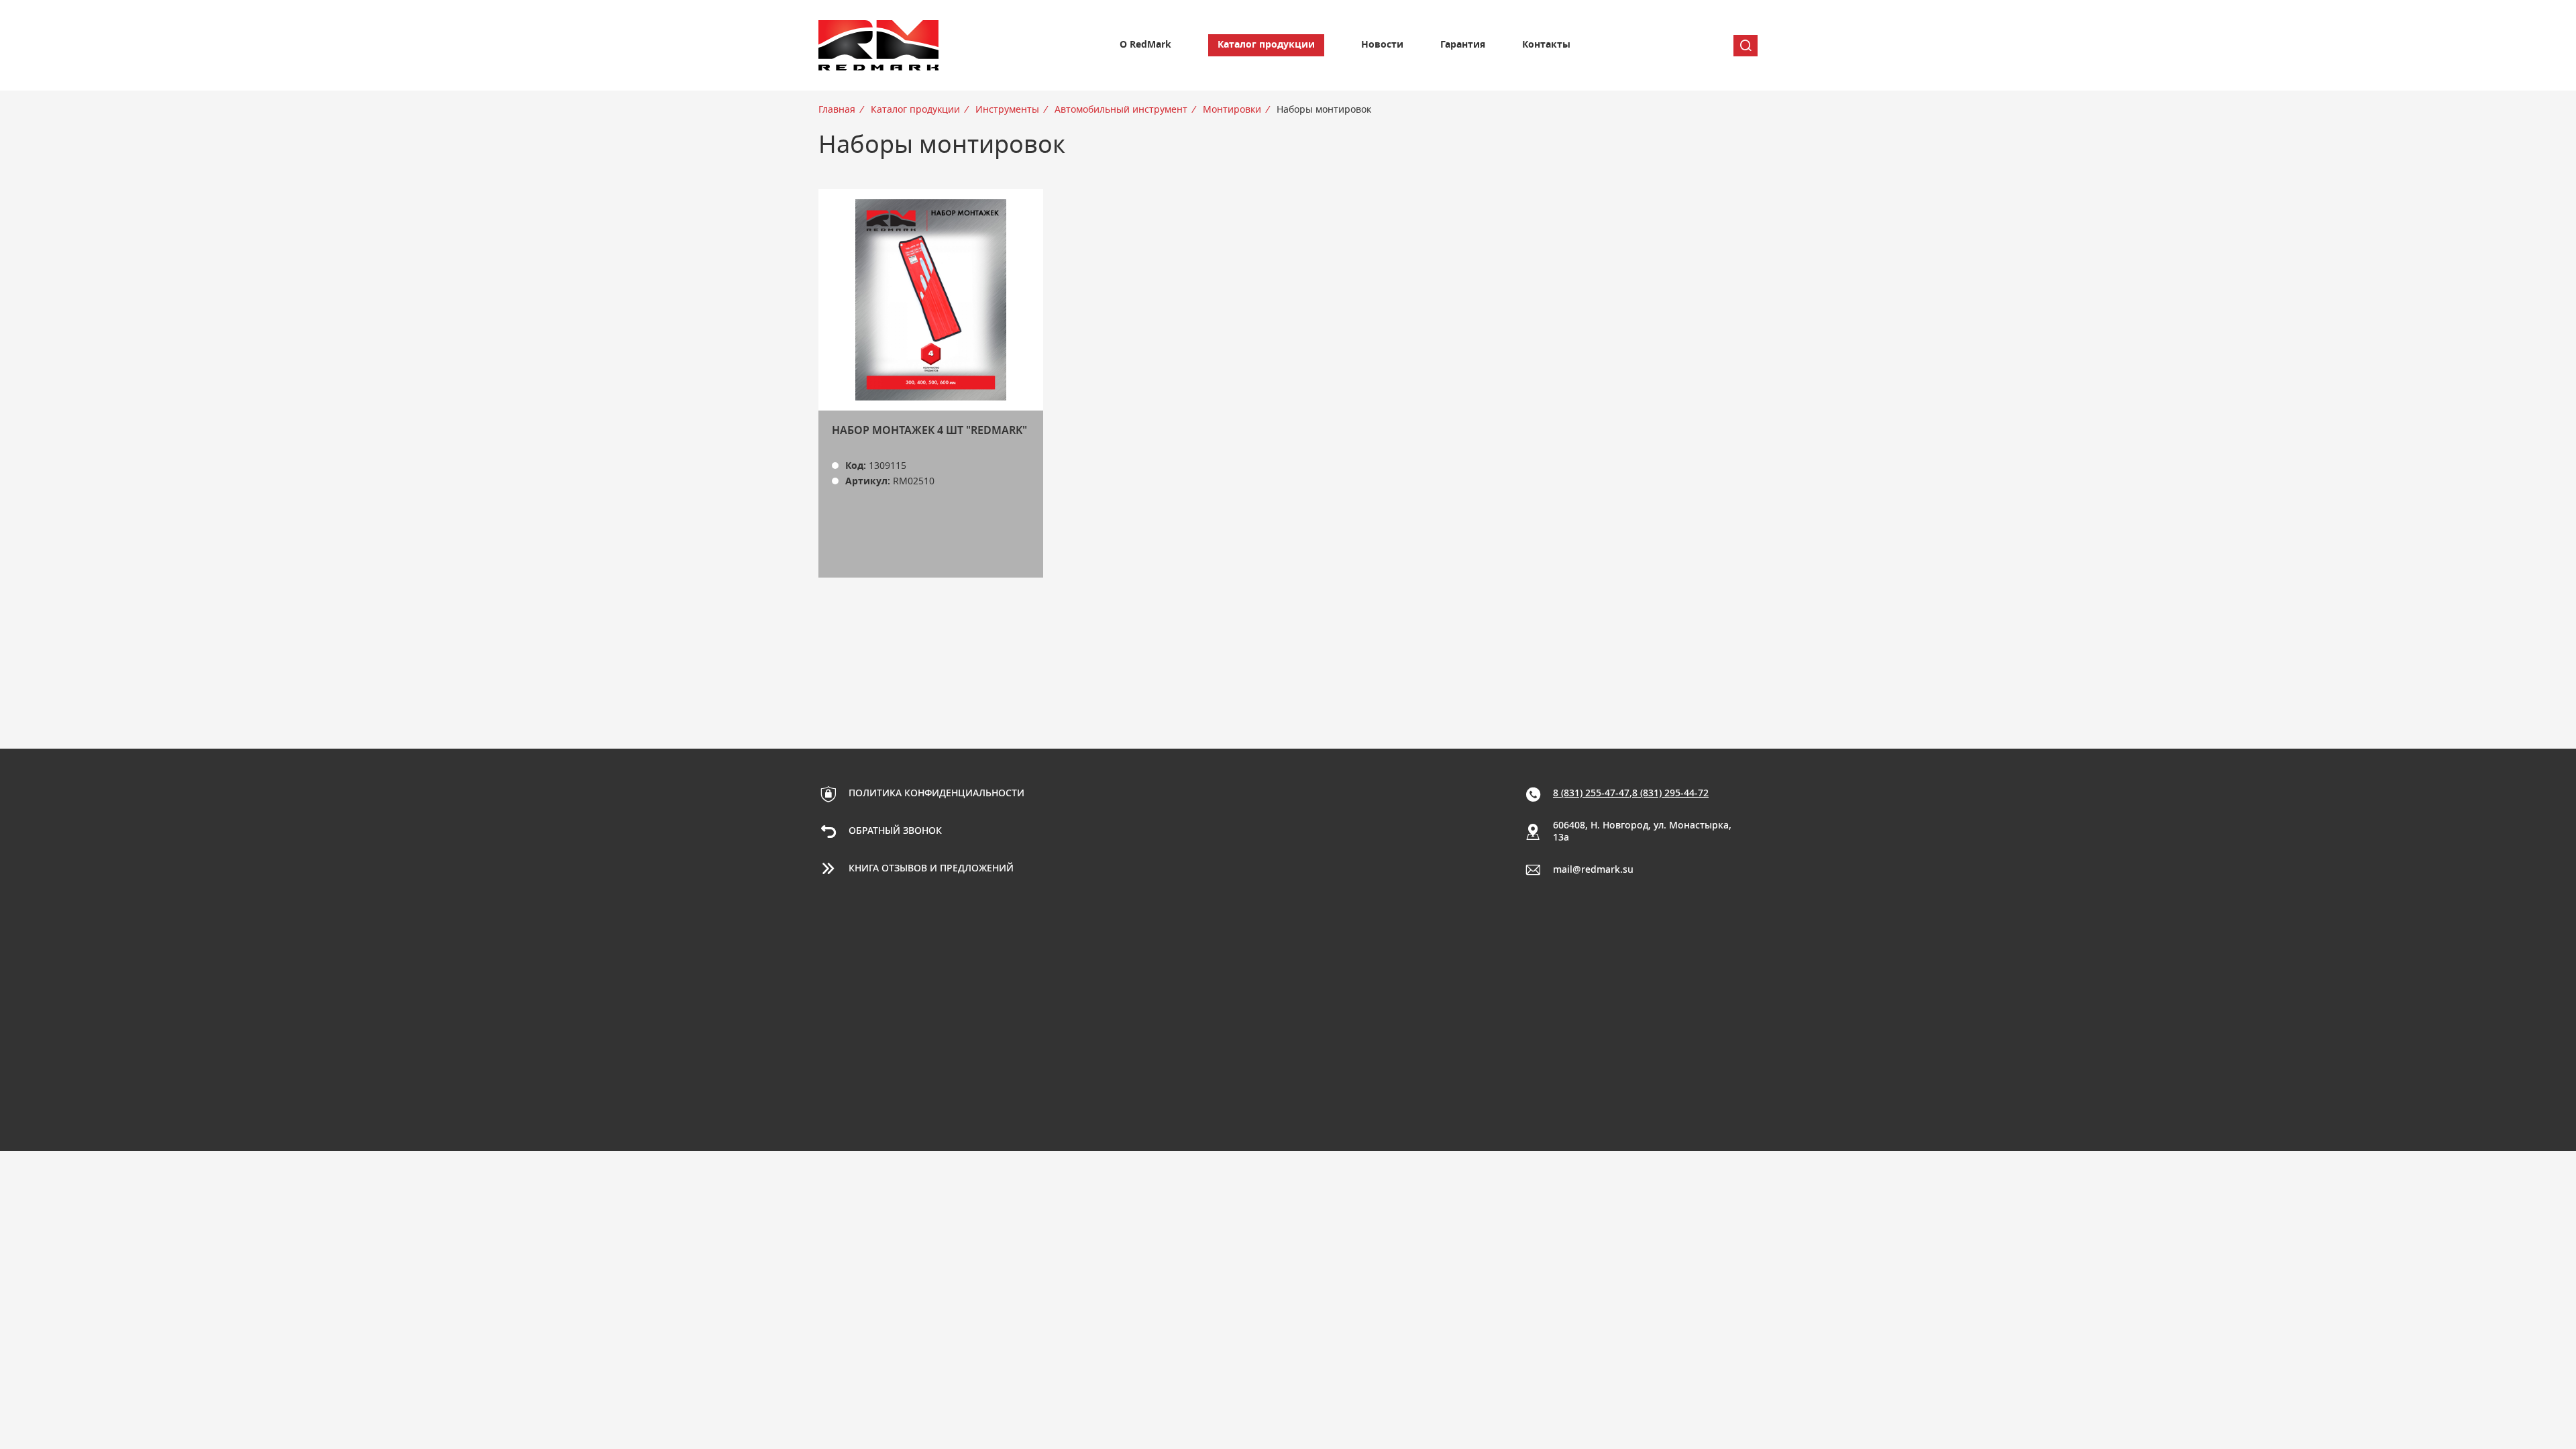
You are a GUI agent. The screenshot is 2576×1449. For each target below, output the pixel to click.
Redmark (879, 45)
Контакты (1546, 45)
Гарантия (1463, 45)
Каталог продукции (1266, 45)
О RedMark (1145, 45)
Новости (1382, 45)
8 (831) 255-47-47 (1591, 794)
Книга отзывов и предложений (931, 869)
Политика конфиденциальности (936, 794)
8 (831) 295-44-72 (1670, 794)
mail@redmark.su (1593, 870)
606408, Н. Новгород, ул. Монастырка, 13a (1642, 832)
